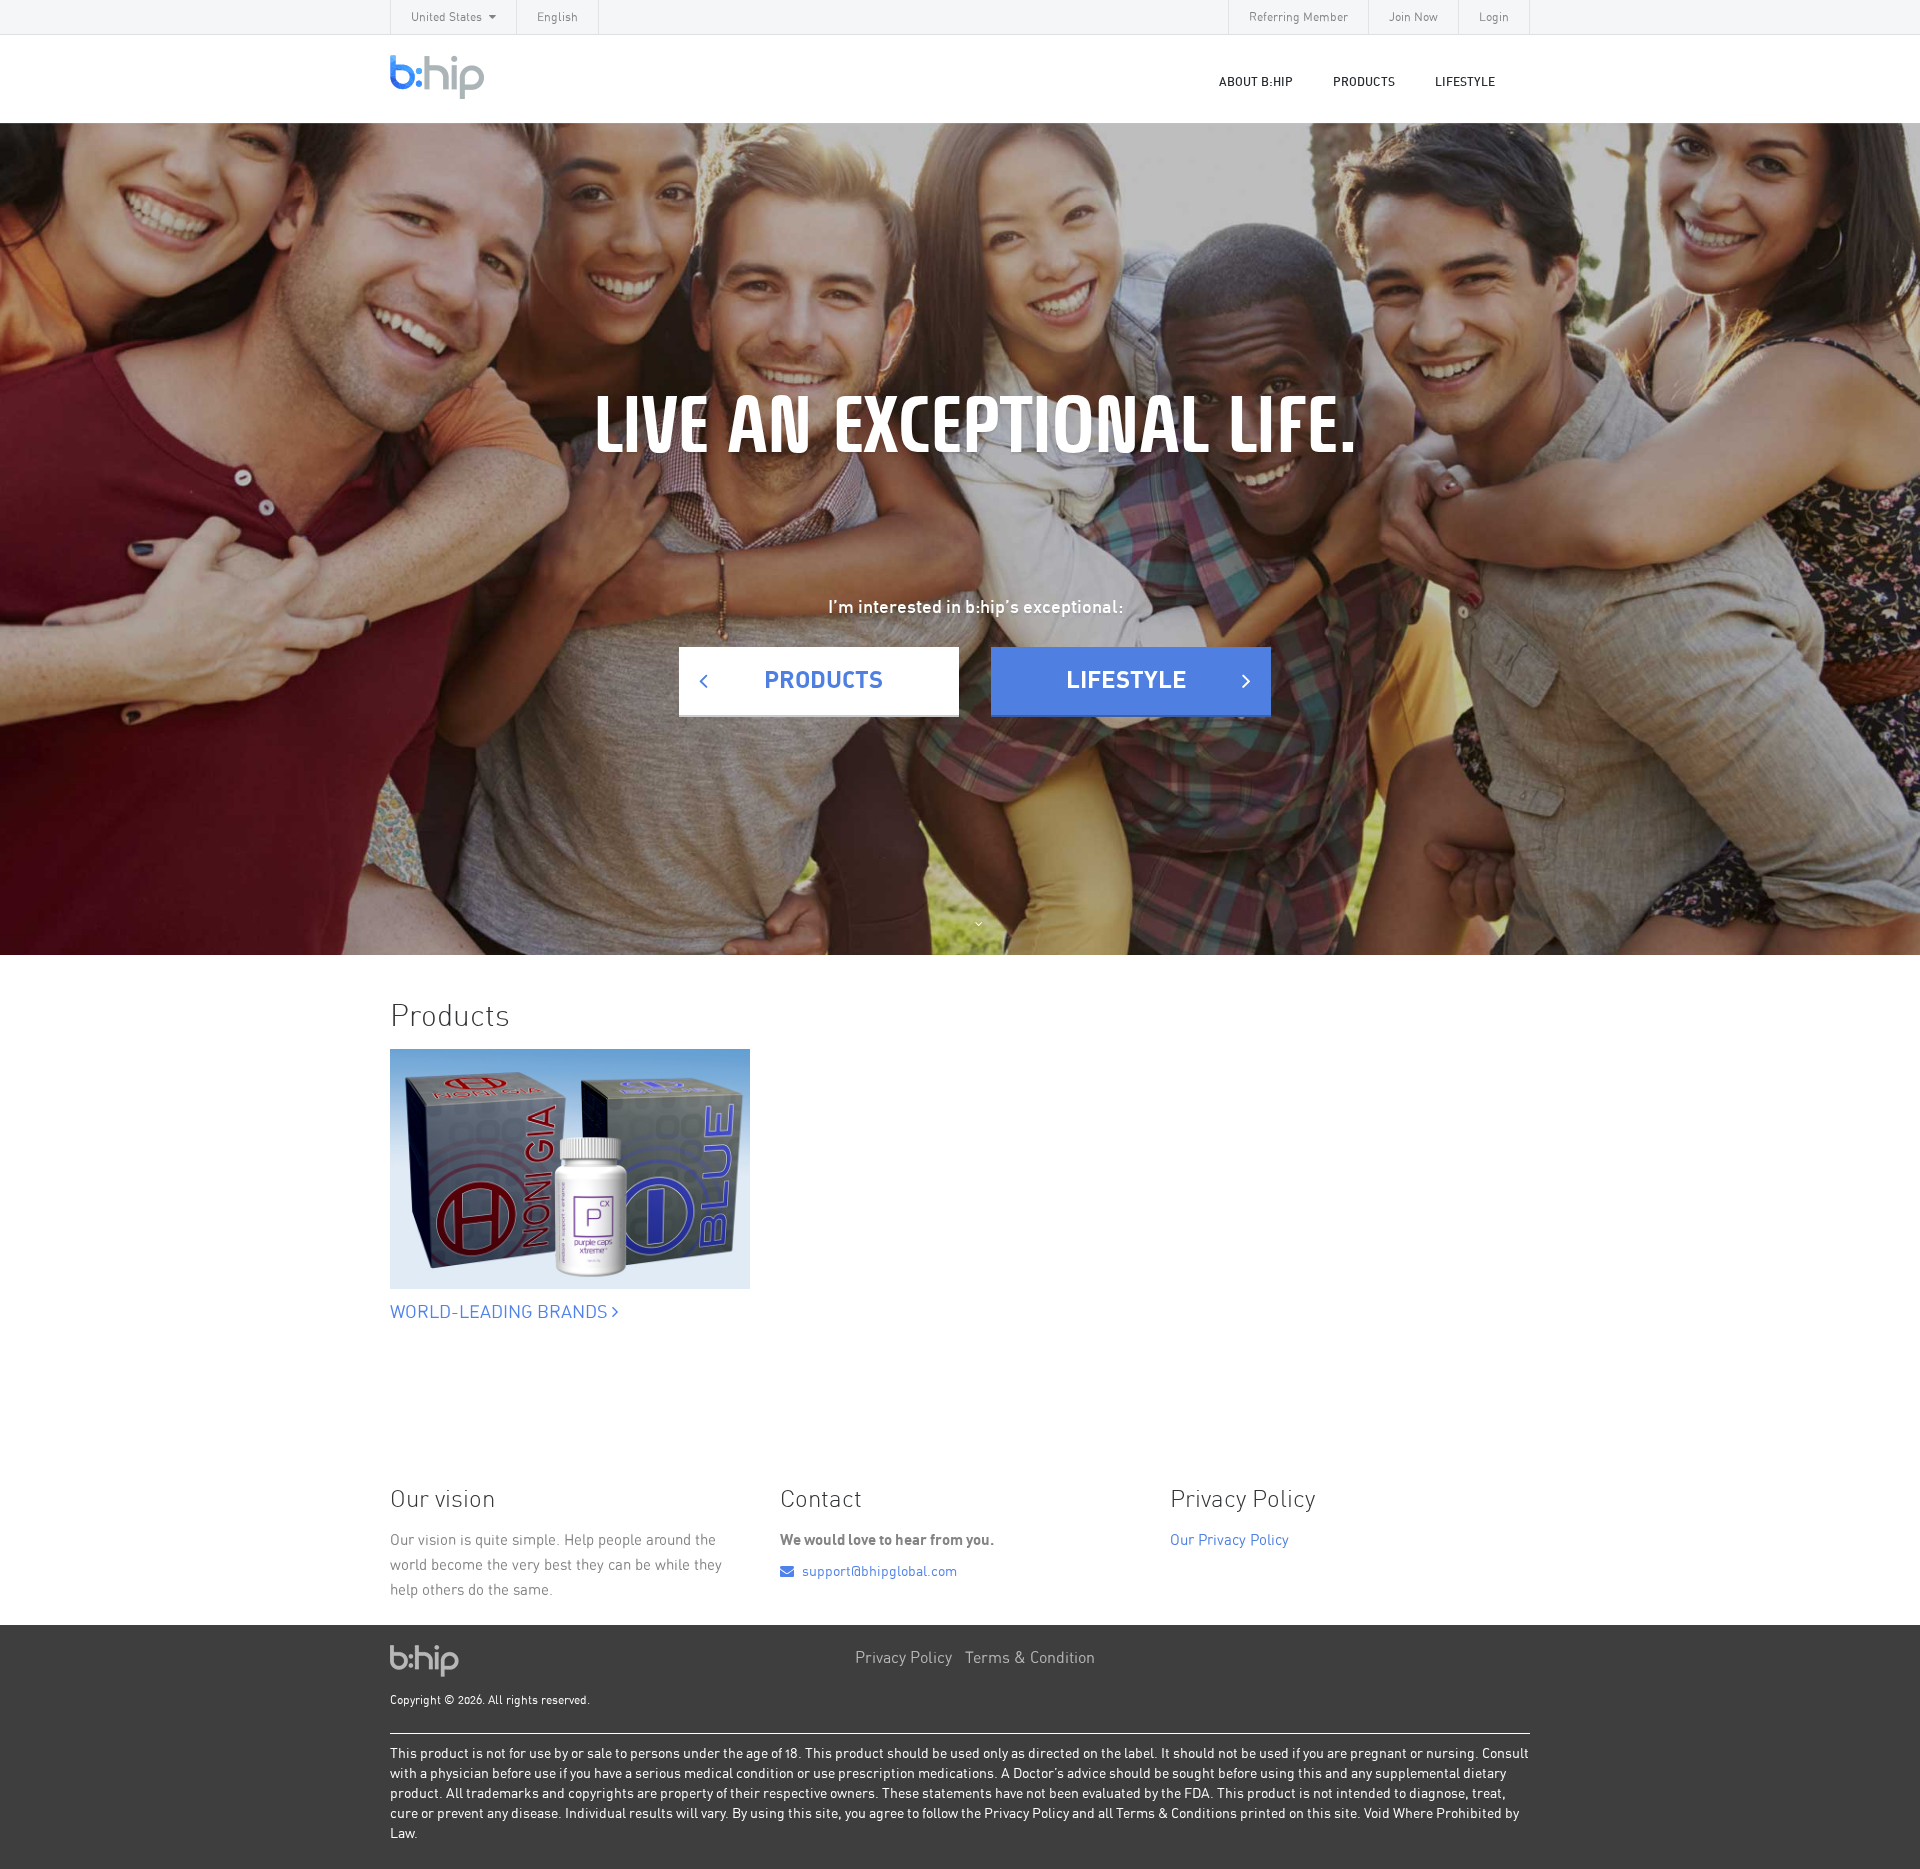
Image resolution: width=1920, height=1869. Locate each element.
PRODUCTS (823, 681)
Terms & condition (1030, 1658)
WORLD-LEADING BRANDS (501, 1313)
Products (1364, 82)
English (557, 17)
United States (446, 17)
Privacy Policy (903, 1658)
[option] (570, 1163)
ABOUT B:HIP (1256, 82)
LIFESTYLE (1465, 82)
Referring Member (1298, 17)
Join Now (1413, 17)
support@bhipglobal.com (878, 1572)
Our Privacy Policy (1229, 1540)
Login (1494, 17)
